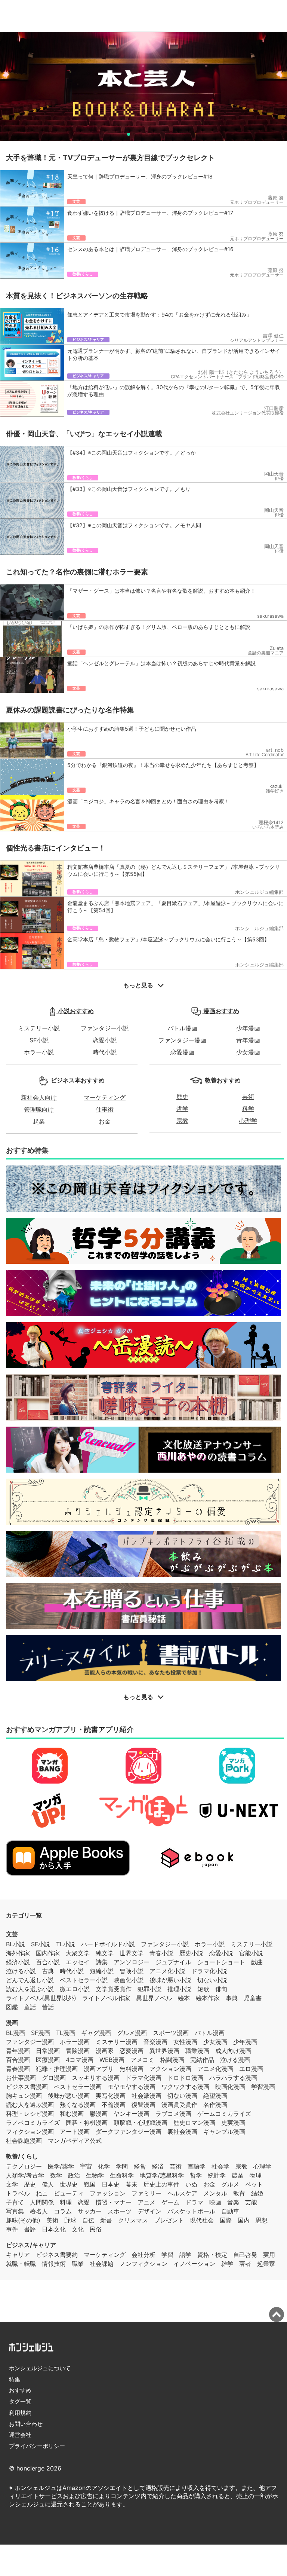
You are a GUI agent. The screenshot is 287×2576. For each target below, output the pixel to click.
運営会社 (20, 2435)
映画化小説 (129, 1980)
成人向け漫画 (233, 2051)
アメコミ (142, 2060)
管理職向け (39, 1109)
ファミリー (146, 2193)
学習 (167, 2255)
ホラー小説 (39, 1052)
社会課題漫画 (24, 2140)
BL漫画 (16, 2033)
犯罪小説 (149, 1989)
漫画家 (105, 2051)
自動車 (230, 2211)
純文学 (105, 1953)
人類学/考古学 (25, 2175)
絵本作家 (208, 1998)
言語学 (197, 2166)
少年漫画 (248, 1028)
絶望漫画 (215, 2096)
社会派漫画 (146, 2096)
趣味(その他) (23, 2220)
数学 (56, 2175)
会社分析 (143, 2255)
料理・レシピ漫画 (30, 2114)
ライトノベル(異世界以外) (41, 1998)
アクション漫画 (170, 2069)
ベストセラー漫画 (78, 2087)
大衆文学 (78, 1953)
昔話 (48, 2007)
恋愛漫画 (182, 1052)
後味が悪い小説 (170, 1980)
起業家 (266, 2264)
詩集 (102, 1962)
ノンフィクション (143, 2264)
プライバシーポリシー (37, 2446)
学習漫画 (263, 2087)
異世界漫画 (164, 2051)
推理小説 (179, 1989)
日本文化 (54, 2229)
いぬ (191, 2184)
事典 (232, 1998)
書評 (30, 2229)
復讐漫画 (143, 2105)
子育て (15, 2202)
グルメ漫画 (132, 2033)
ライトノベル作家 (106, 1998)
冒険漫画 (78, 2051)
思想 (262, 2220)
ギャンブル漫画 (224, 2132)
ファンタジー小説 (105, 1028)
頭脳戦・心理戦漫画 (141, 2123)
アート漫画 (75, 2132)
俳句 (221, 1989)
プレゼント (169, 2220)
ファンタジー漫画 (182, 1040)
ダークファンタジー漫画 (129, 2132)
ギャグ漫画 (96, 2033)
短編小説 (102, 1971)
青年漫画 (248, 1040)
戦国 (90, 2184)
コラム (63, 2211)
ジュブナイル (173, 1962)
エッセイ (78, 1962)
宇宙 (86, 2166)
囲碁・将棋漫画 (87, 2123)
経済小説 (18, 1962)
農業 (238, 2175)
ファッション (108, 2193)
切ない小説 (212, 1980)
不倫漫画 (114, 2105)
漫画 (12, 2023)
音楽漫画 (155, 2042)
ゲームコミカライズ (224, 2114)
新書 (106, 2220)
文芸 (12, 1934)
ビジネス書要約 (57, 2255)
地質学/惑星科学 (162, 2175)
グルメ (230, 2184)
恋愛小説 (105, 1040)
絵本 (184, 1998)
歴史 (182, 1097)
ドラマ (194, 2202)
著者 (245, 2264)
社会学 (220, 2166)
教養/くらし (22, 2156)
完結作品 (202, 2060)
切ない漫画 (182, 2096)
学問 (122, 2166)
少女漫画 (248, 1052)
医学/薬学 (61, 2166)
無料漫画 (132, 2069)
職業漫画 (197, 2051)
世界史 (69, 2184)
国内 (244, 2220)
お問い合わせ (26, 2424)
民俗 (96, 2229)
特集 (15, 2379)
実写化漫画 (111, 2096)
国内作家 (48, 1953)
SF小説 (39, 1040)
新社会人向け (39, 1097)
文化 (78, 2229)
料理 (66, 2202)
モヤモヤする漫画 (132, 2087)
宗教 (182, 1121)
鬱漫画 (99, 2114)
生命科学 (122, 2175)
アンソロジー (132, 1962)
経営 (140, 2166)
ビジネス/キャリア (31, 2245)
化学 (104, 2166)
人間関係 (42, 2202)
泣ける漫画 (235, 2060)
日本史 (111, 2184)
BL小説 (16, 1944)
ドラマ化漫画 (143, 2078)
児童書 (253, 1998)
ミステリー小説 (39, 1028)
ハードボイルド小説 (108, 1944)
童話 (30, 2007)
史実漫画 (233, 2123)
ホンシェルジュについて (40, 2368)
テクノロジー (24, 2166)
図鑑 (12, 2007)
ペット (254, 2184)
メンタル (215, 2193)
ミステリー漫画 (117, 2042)
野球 (70, 2220)
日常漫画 (48, 2051)
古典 (48, 1971)
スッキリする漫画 (96, 2078)
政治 (74, 2175)
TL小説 (66, 1944)
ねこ (42, 2193)
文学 (12, 2184)
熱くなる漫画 (78, 2105)
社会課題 (102, 2264)
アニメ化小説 (167, 1971)
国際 (226, 2220)
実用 (269, 2255)
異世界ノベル (154, 1998)
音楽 (233, 2202)
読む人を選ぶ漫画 (30, 2105)
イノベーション (194, 2264)
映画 (215, 2202)
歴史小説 (191, 1953)
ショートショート (221, 1962)
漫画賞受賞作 (179, 2105)
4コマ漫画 (80, 2060)
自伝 (88, 2220)
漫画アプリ (99, 2069)
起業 (39, 1121)
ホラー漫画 (75, 2042)
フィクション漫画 (30, 2132)
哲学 (182, 1109)
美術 (52, 2220)
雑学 (227, 2264)
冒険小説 (132, 1971)
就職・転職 (21, 2264)
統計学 (217, 2175)
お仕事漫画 (21, 2078)
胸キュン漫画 (24, 2096)
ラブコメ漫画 (173, 2114)
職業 (78, 2264)
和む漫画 (72, 2114)
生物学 (95, 2175)
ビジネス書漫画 (27, 2087)
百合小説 (48, 1962)
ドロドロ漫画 (185, 2078)
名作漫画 (215, 2105)
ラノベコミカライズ (33, 2123)
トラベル (18, 2193)
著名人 (39, 2211)
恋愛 (84, 2202)
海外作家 (18, 1953)
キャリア (18, 2255)
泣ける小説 (21, 1971)
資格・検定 (212, 2255)
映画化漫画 (230, 2087)
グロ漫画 (54, 2078)
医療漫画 (48, 2060)
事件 (12, 2229)
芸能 (251, 2202)
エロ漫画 (251, 2069)
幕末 (132, 2184)
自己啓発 (245, 2255)
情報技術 (54, 2264)
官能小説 (251, 1953)
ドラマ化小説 (209, 1971)
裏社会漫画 (182, 2132)
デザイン (149, 2211)
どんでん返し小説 (30, 1980)
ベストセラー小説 (84, 1980)
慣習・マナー (114, 2202)
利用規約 (20, 2413)
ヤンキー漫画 (132, 2114)
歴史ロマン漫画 (194, 2123)
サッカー (90, 2211)
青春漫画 (18, 2069)
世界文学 (132, 1953)
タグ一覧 (20, 2401)
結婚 (257, 2193)
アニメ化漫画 (215, 2069)
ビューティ (69, 2193)
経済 (158, 2166)
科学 (248, 1109)
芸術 (248, 1097)
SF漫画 (41, 2033)
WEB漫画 (112, 2060)
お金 (105, 1121)
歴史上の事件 (161, 2184)
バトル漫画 (182, 1028)
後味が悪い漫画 (69, 2096)
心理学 (248, 1121)
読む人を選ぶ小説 (30, 1989)
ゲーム (170, 2202)
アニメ (146, 2202)
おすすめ (20, 2390)
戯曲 (257, 1962)
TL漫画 (66, 2033)
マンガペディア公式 (75, 2140)
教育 (239, 2193)
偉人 (48, 2184)
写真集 (15, 2211)
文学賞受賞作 (114, 1989)
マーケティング (105, 1097)
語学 (185, 2255)
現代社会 (202, 2220)
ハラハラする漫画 (233, 2078)
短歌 (203, 1989)
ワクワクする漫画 (185, 2087)
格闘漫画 (172, 2060)
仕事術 (105, 1109)
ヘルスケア (182, 2193)
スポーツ (120, 2211)
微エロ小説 (75, 1989)
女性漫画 (185, 2042)
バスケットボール (191, 2211)
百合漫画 (18, 2060)
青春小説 (161, 1953)
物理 (256, 2175)
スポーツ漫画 (171, 2033)
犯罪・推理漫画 (57, 2069)
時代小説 (105, 1052)
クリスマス (133, 2220)
